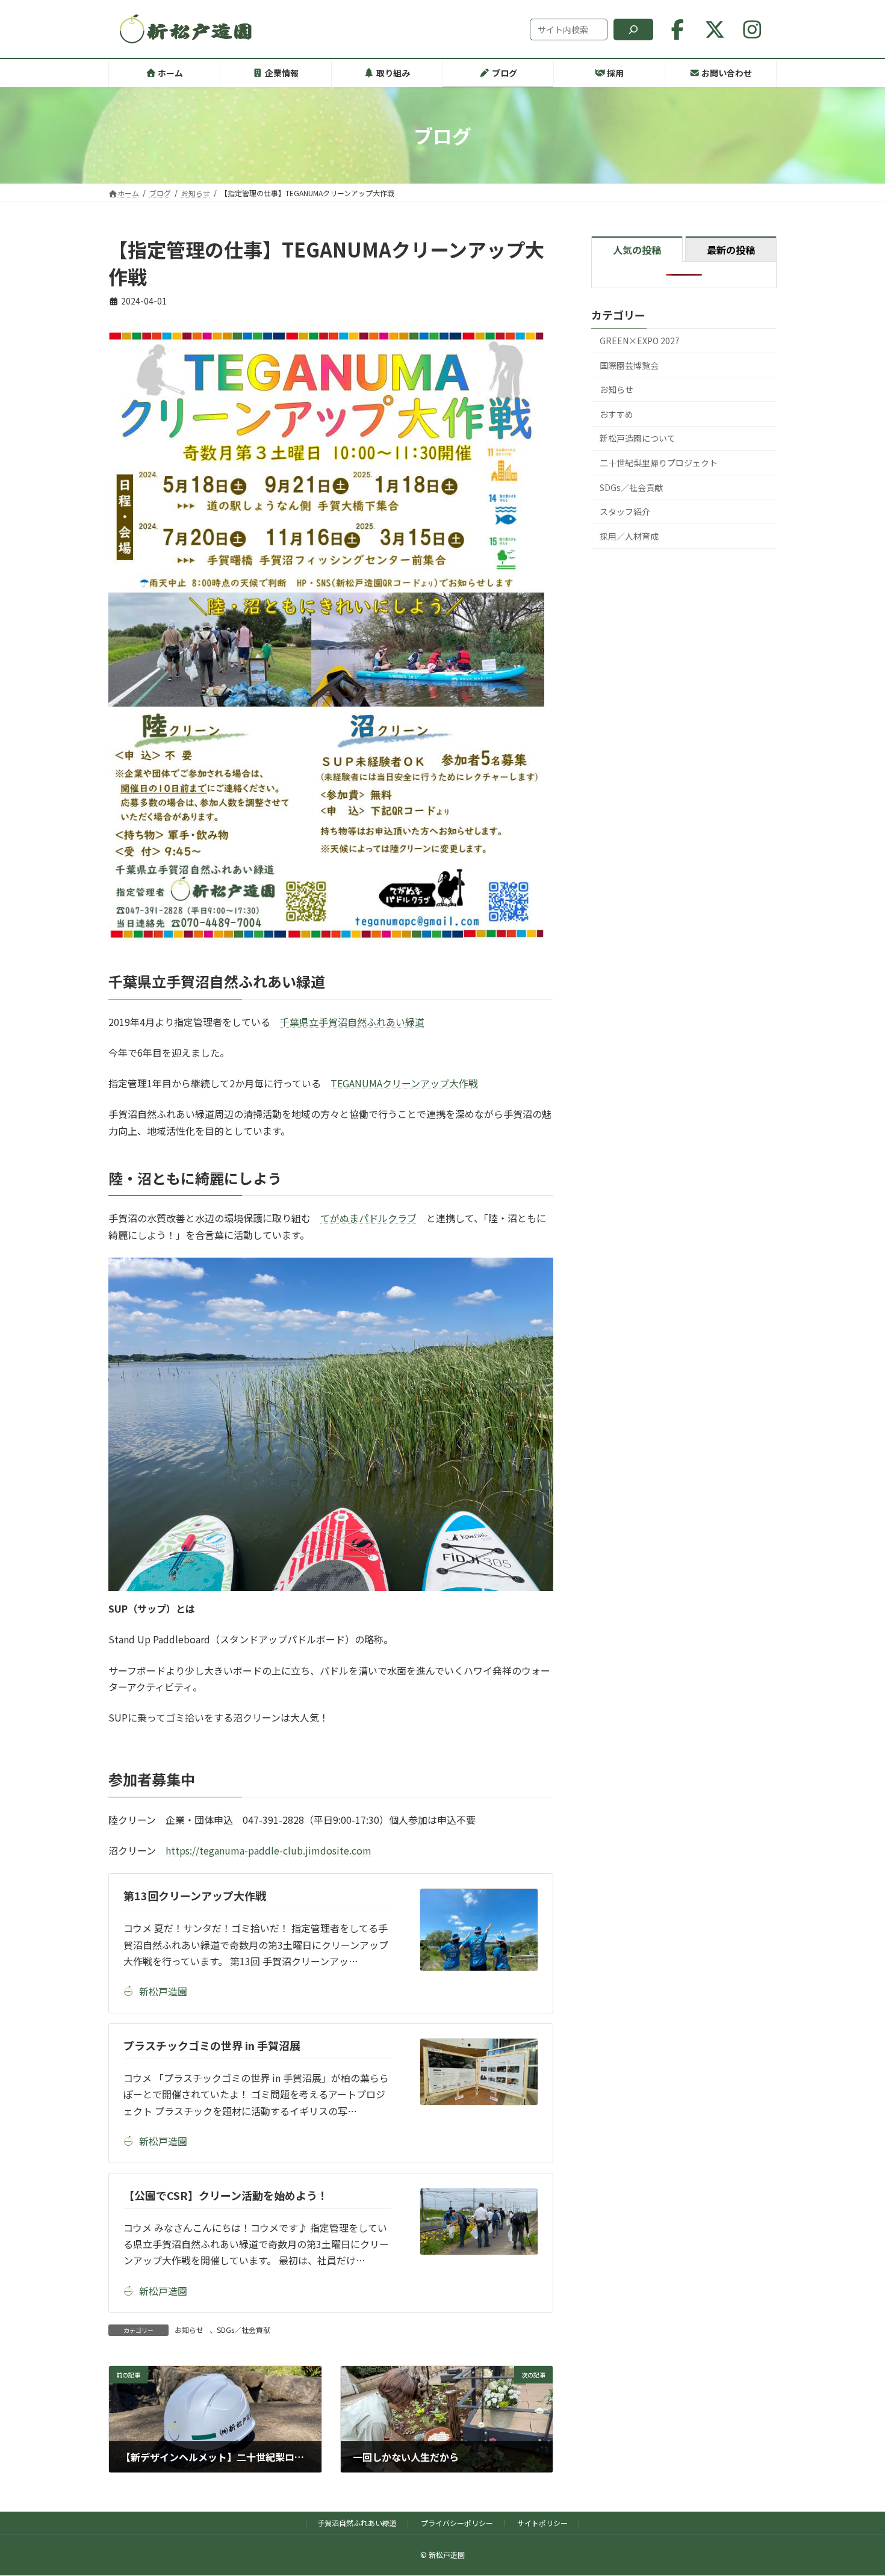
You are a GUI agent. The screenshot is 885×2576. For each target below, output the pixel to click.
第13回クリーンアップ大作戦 (195, 1895)
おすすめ (616, 414)
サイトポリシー (542, 2523)
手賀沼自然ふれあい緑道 (357, 2523)
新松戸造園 (163, 1991)
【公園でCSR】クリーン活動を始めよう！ (226, 2195)
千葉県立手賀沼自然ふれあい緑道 (352, 1022)
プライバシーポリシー (457, 2523)
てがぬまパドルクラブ (368, 1218)
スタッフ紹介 (625, 511)
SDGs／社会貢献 (244, 2330)
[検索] (633, 29)
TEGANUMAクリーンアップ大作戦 (404, 1083)
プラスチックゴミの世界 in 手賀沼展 (212, 2045)
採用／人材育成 (629, 536)
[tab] (637, 249)
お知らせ (189, 2330)
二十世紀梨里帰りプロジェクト (659, 463)
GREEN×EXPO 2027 (640, 341)
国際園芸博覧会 (629, 365)
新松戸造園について (638, 439)
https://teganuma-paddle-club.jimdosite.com (269, 1850)
